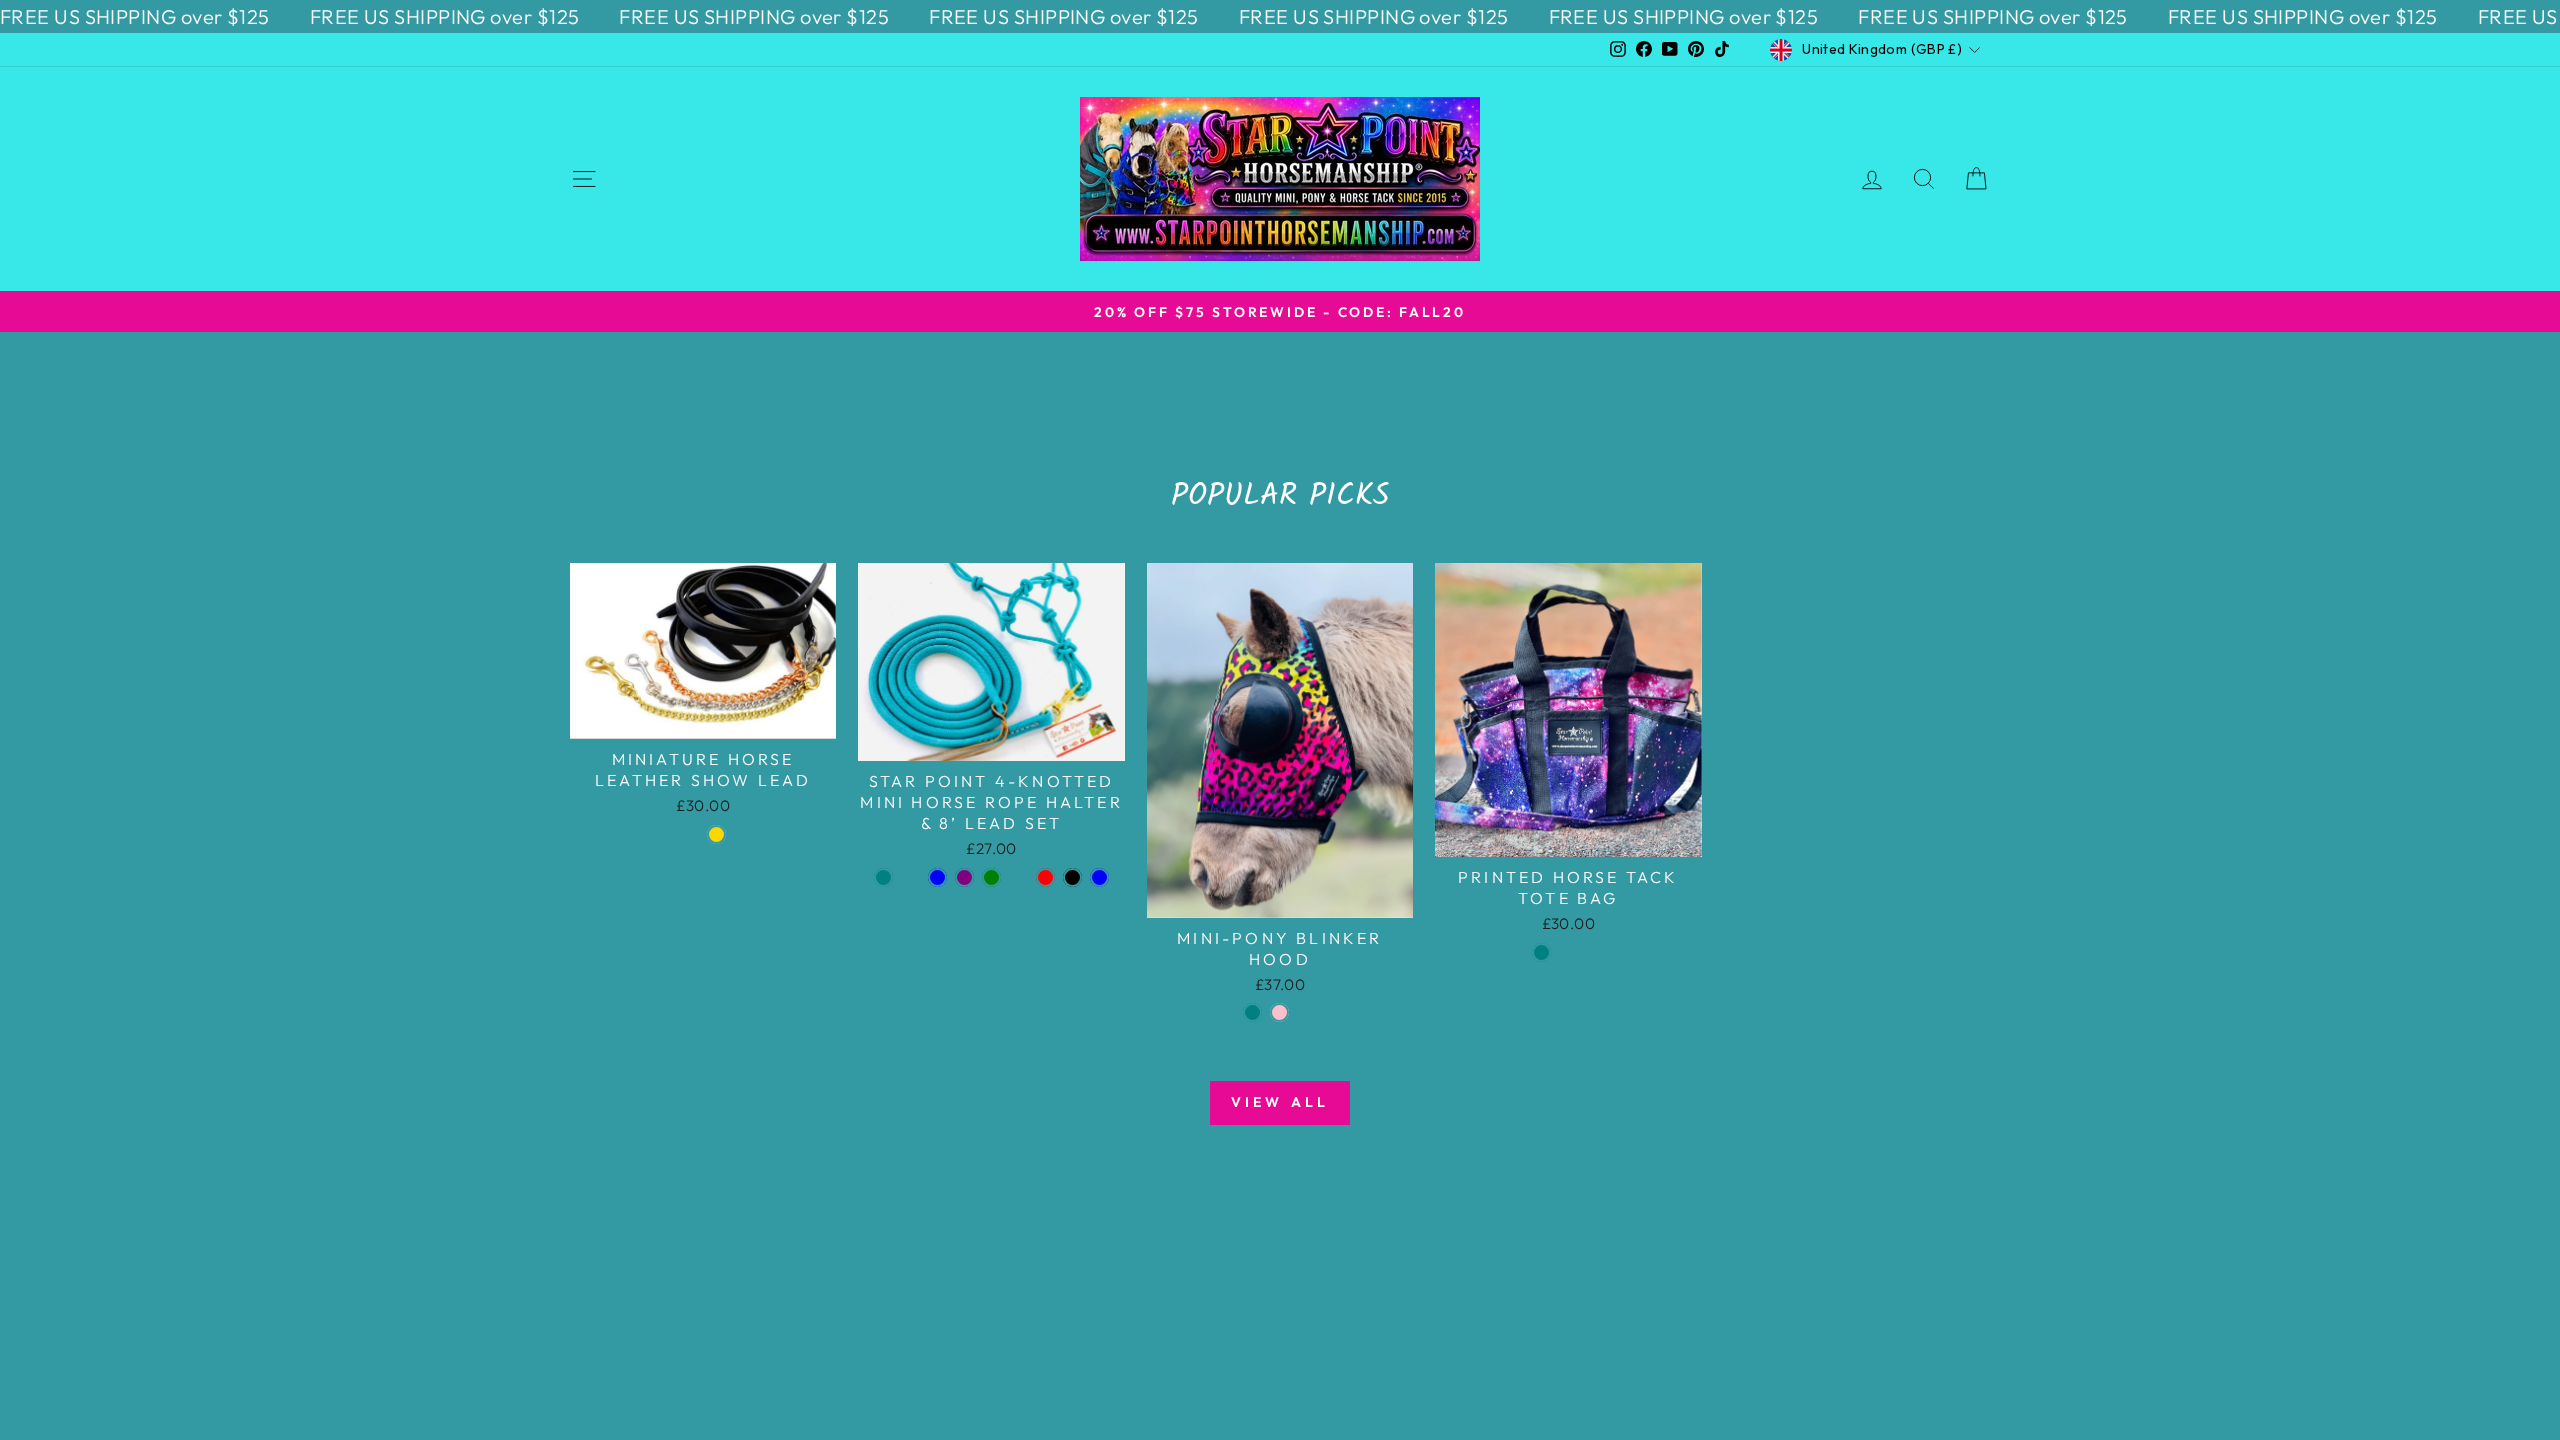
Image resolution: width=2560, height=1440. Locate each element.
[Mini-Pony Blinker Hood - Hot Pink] (1279, 1012)
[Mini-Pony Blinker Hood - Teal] (1252, 1012)
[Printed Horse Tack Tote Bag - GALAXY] (1595, 952)
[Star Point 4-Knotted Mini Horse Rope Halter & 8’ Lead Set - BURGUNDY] (1018, 877)
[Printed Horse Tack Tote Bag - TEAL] (1541, 952)
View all (1280, 1102)
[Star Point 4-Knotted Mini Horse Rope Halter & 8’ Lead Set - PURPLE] (964, 877)
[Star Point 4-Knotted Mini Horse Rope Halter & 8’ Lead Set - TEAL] (883, 877)
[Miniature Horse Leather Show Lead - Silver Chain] (689, 834)
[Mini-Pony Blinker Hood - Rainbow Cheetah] (1306, 1012)
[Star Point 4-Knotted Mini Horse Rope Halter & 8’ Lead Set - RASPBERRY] (910, 877)
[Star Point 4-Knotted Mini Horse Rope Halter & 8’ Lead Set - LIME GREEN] (991, 877)
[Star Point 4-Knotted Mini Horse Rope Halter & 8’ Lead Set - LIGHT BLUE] (1099, 877)
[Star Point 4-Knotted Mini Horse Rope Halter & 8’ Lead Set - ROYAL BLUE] (937, 877)
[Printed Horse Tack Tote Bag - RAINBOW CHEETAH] (1568, 952)
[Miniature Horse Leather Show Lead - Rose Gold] (716, 834)
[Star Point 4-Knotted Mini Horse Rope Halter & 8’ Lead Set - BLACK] (1072, 877)
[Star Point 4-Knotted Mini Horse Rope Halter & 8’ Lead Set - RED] (1045, 877)
